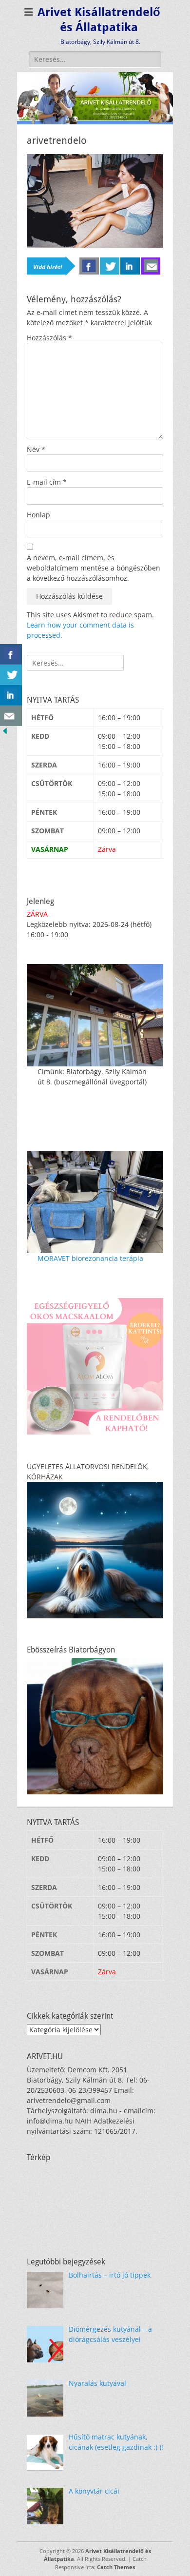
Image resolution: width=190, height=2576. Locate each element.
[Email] (151, 266)
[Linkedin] (130, 266)
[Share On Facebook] (11, 654)
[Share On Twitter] (11, 675)
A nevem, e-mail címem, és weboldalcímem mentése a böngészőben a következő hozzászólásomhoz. (94, 568)
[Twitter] (110, 266)
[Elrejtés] (5, 733)
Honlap (38, 515)
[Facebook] (89, 266)
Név (36, 449)
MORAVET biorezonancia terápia (90, 1258)
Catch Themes (116, 2567)
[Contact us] (11, 716)
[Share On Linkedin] (11, 695)
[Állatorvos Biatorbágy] (95, 122)
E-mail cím (47, 482)
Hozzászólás (49, 338)
